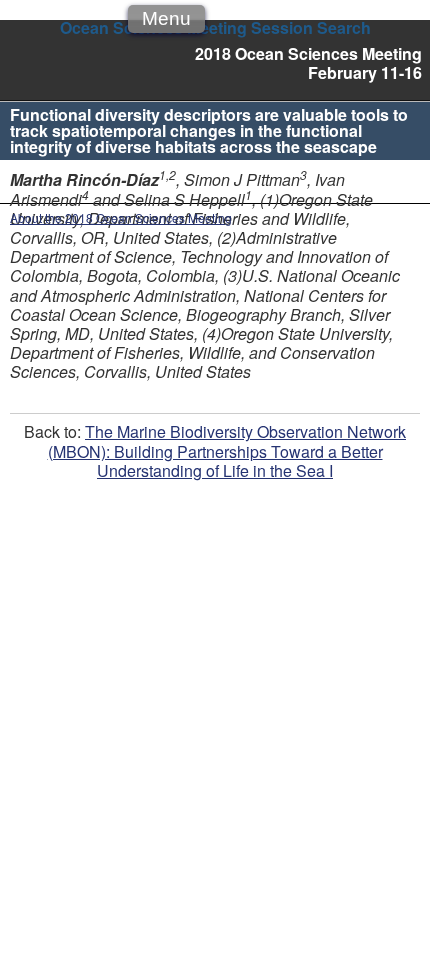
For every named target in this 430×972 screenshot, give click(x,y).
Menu (166, 18)
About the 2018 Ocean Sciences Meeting (121, 217)
